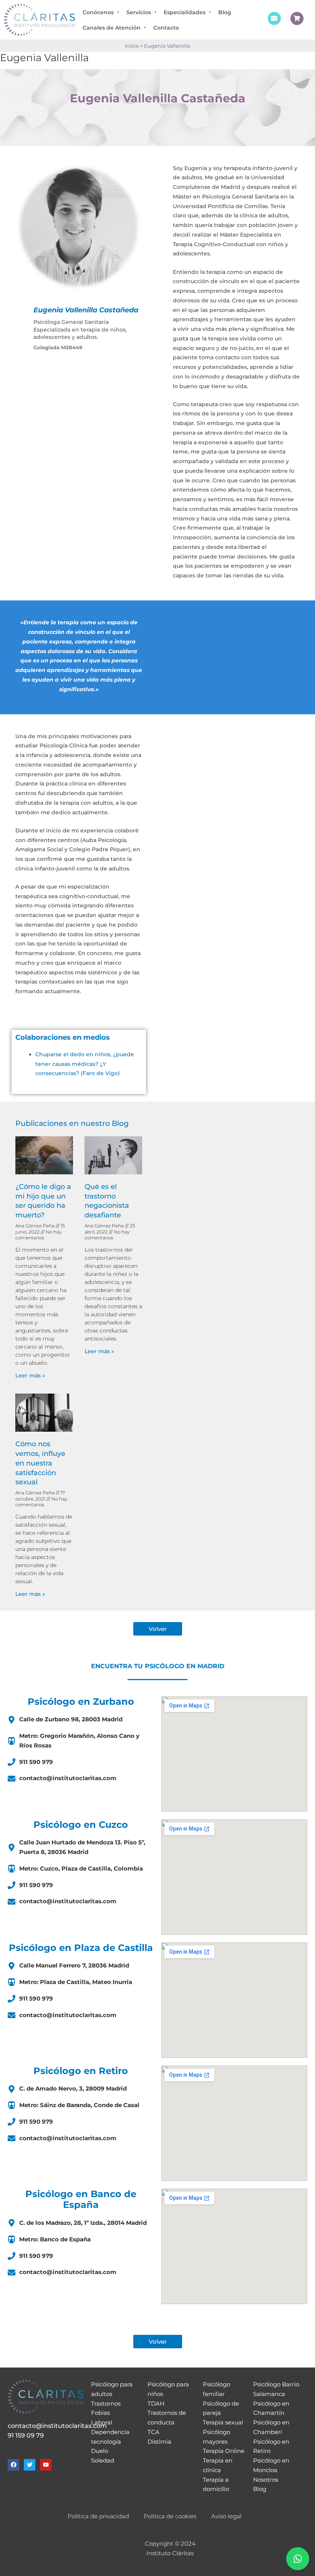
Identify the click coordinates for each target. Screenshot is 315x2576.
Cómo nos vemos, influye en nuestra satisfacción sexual (40, 1463)
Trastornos (106, 2403)
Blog (225, 12)
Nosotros (266, 2480)
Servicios (139, 12)
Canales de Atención (112, 28)
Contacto (166, 28)
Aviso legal (226, 2516)
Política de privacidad (98, 2516)
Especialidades (185, 12)
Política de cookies (170, 2516)
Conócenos (98, 12)
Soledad (103, 2460)
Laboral (102, 2422)
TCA (153, 2432)
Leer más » (30, 1376)
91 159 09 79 (26, 2435)
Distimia (159, 2442)
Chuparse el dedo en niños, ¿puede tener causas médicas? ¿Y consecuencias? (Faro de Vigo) (85, 1064)
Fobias (100, 2413)
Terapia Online (224, 2451)
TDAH (156, 2403)
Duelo (99, 2451)
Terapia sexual (223, 2422)
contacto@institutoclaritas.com (57, 2426)
